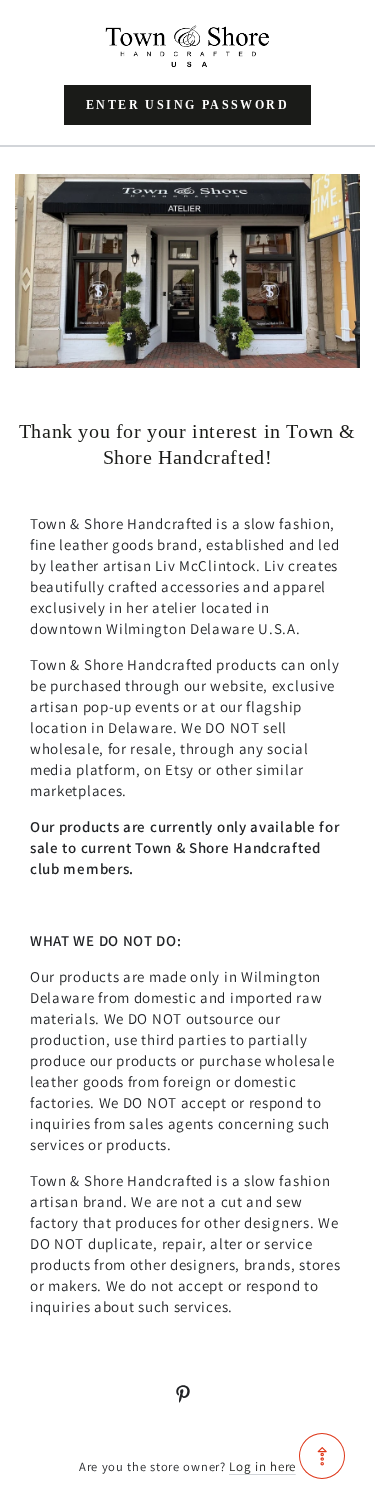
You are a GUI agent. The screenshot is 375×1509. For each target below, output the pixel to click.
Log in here (262, 1466)
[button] (187, 105)
